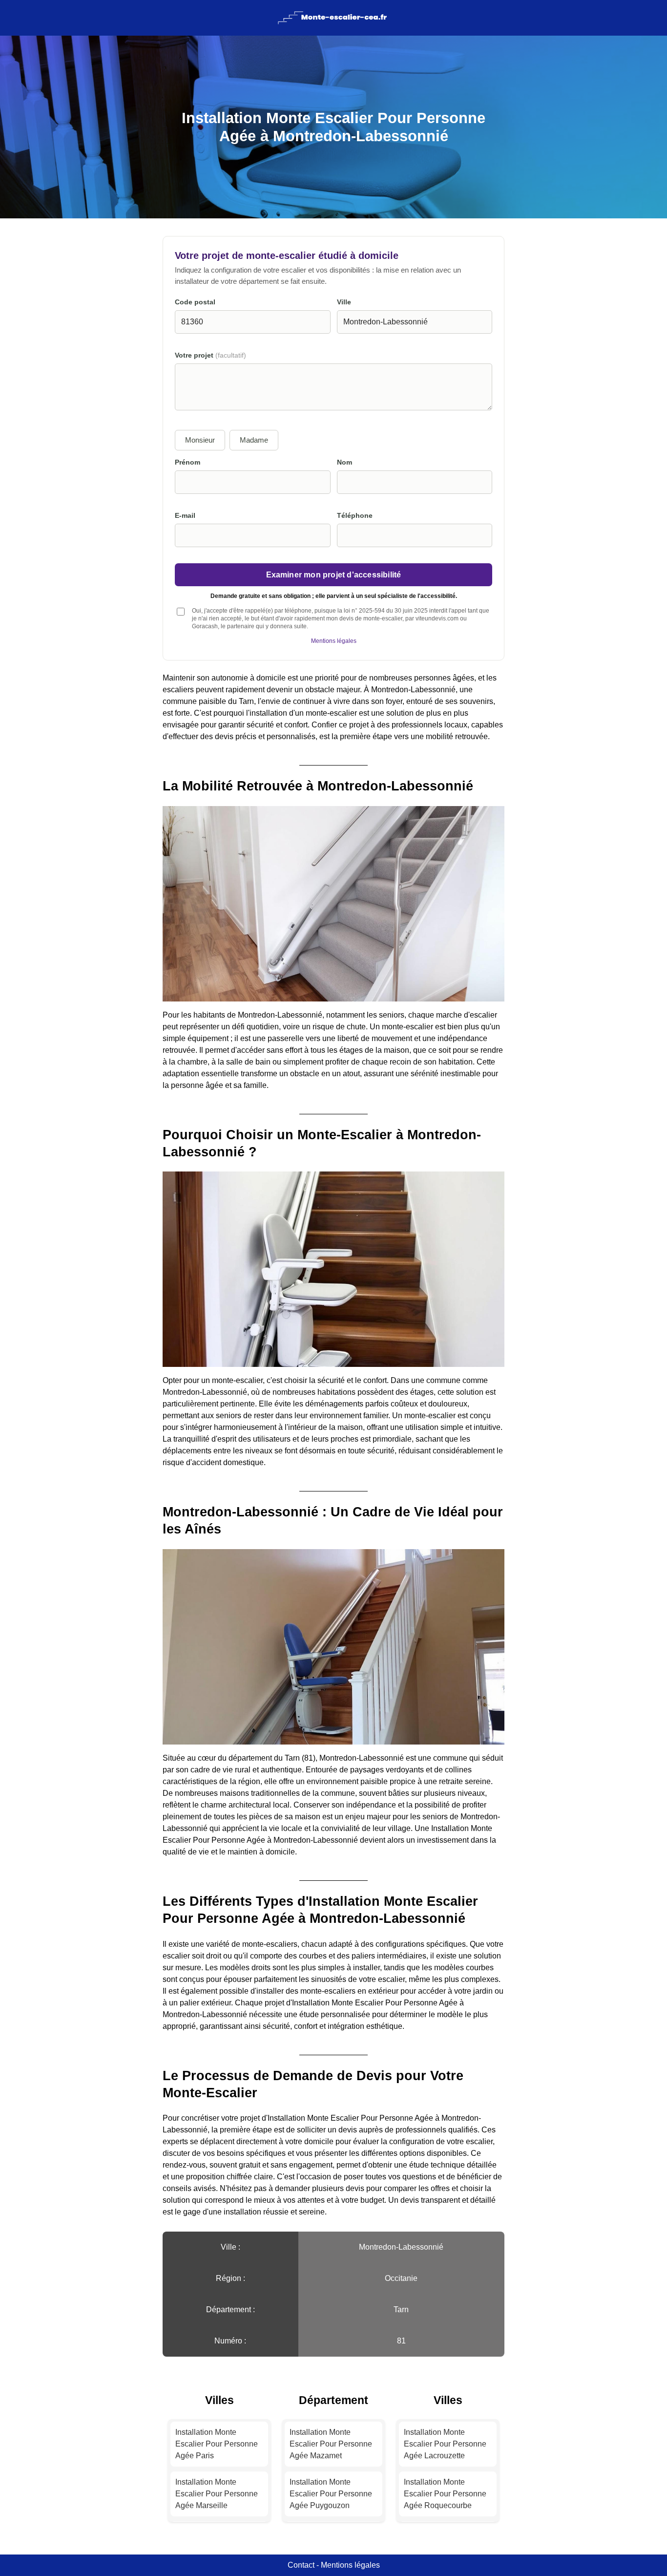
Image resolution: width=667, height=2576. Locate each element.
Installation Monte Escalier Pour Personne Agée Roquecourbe (445, 2494)
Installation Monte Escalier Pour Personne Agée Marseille (217, 2494)
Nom (344, 462)
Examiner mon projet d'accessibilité (334, 575)
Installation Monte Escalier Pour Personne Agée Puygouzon (331, 2494)
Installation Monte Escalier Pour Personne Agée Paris (217, 2444)
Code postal (195, 302)
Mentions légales (334, 641)
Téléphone (355, 516)
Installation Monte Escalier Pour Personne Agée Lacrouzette (445, 2444)
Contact (301, 2565)
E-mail (185, 516)
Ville (344, 302)
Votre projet (210, 355)
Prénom (188, 462)
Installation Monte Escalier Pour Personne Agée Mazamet (331, 2444)
